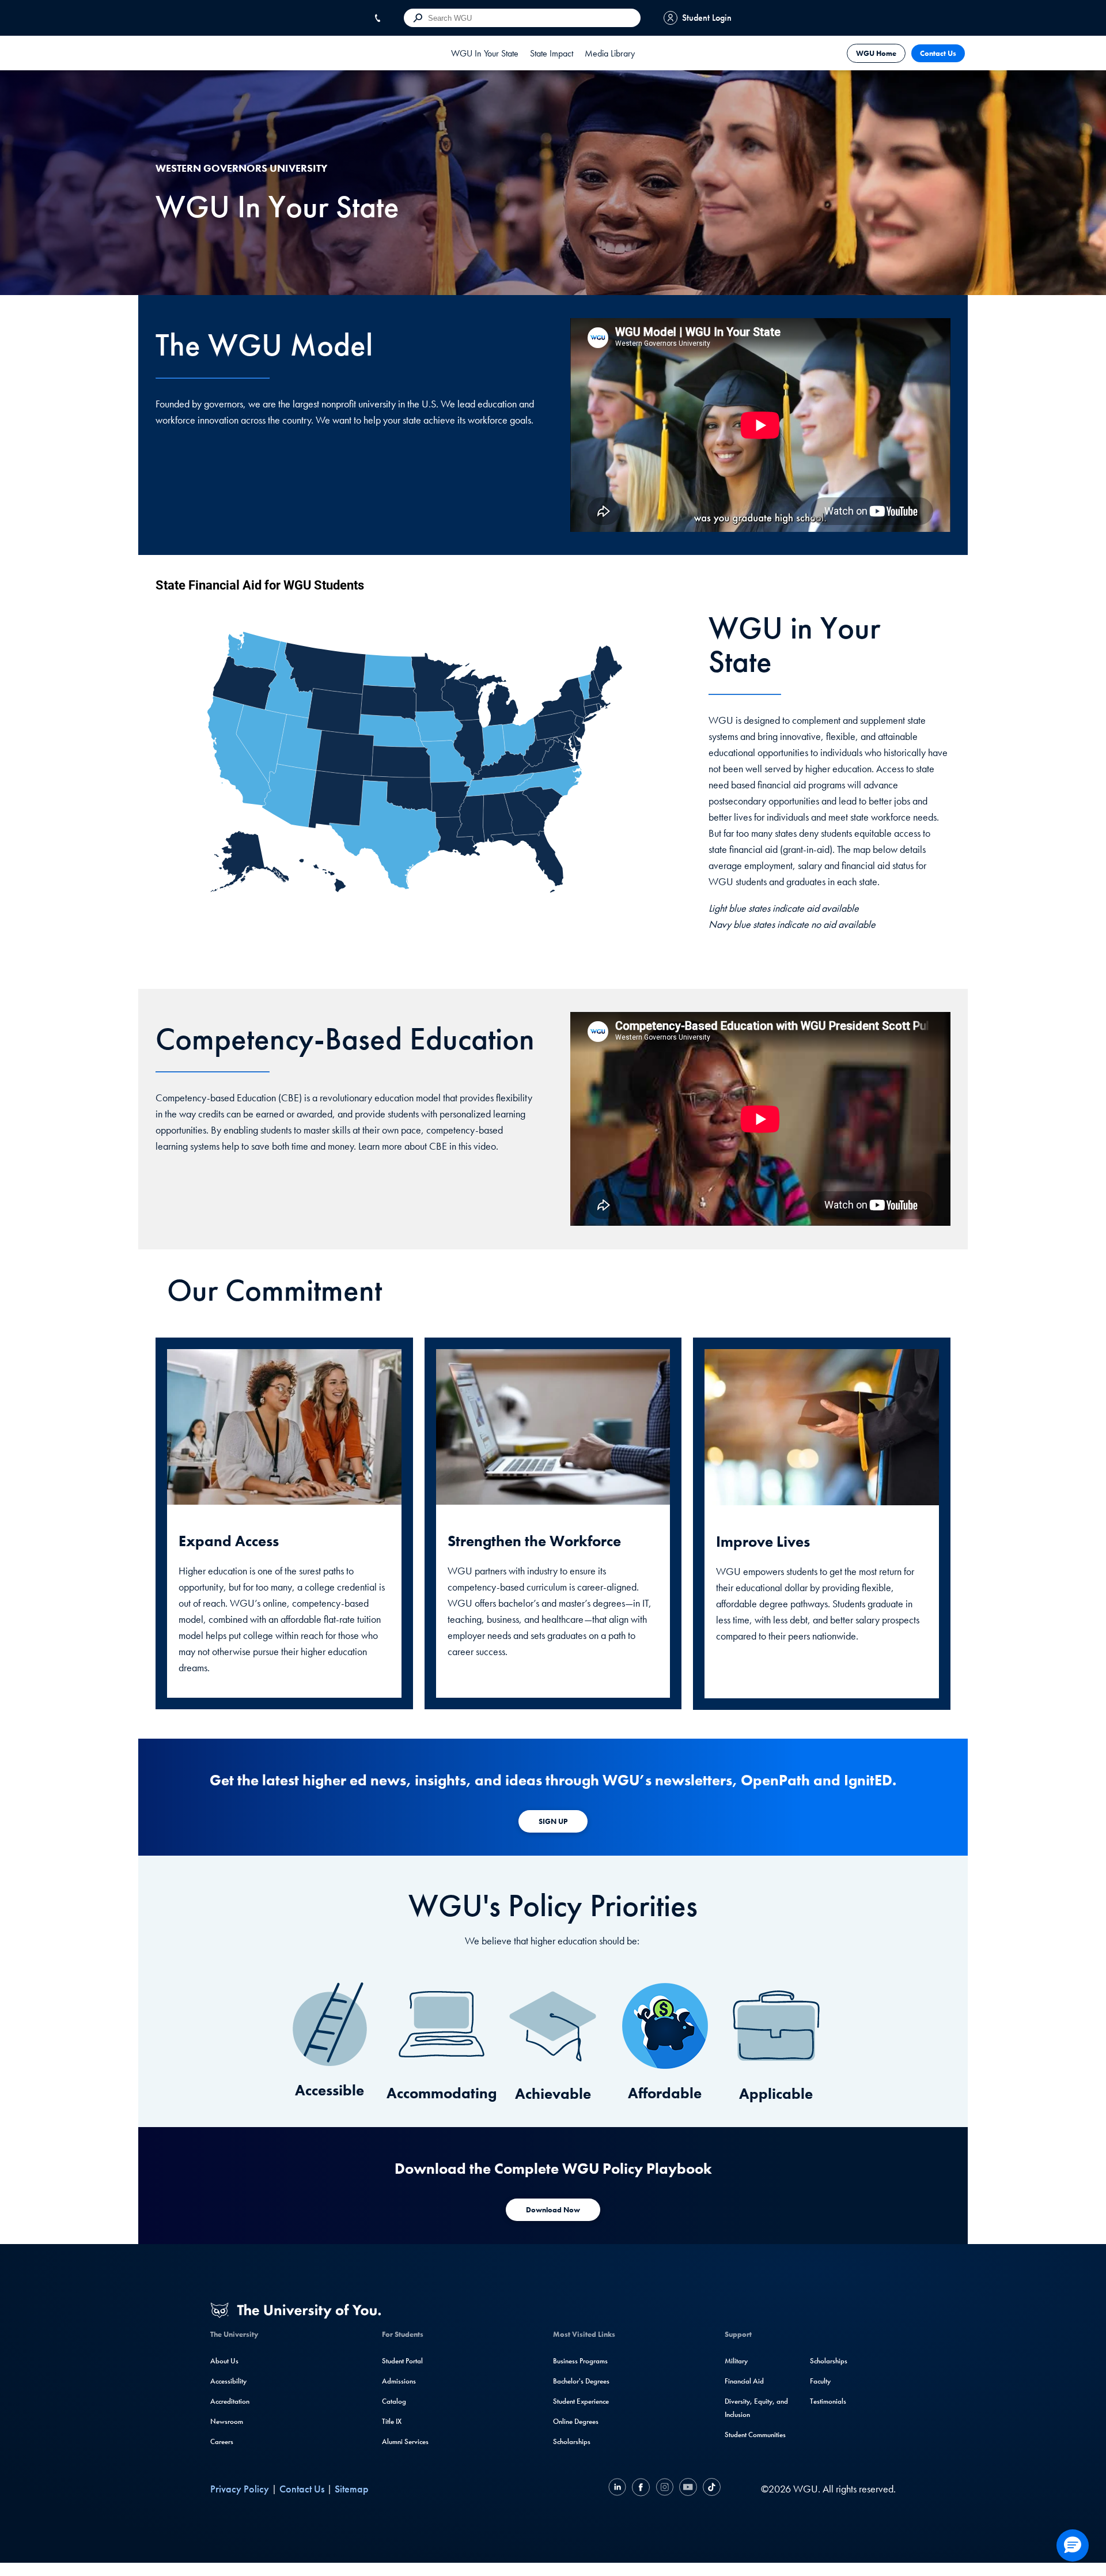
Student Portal (402, 2361)
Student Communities (755, 2435)
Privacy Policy (240, 2489)
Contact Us (938, 53)
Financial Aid (744, 2381)
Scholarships (572, 2441)
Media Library (610, 53)
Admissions (399, 2381)
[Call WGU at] (380, 18)
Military (736, 2361)
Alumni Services (405, 2441)
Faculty (820, 2381)
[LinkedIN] (619, 2489)
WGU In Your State (485, 53)
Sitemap (352, 2489)
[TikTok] (710, 2489)
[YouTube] (688, 2489)
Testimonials (828, 2401)
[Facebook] (641, 2489)
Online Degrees (576, 2421)
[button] (1073, 2545)
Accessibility (228, 2381)
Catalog (394, 2401)
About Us (224, 2361)
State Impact (552, 53)
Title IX (392, 2421)
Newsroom (227, 2421)
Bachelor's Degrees (581, 2381)
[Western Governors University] (184, 53)
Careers (222, 2441)
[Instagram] (664, 2489)
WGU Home (876, 53)
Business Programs (580, 2361)
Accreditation (230, 2401)
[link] (485, 53)
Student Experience (581, 2401)
